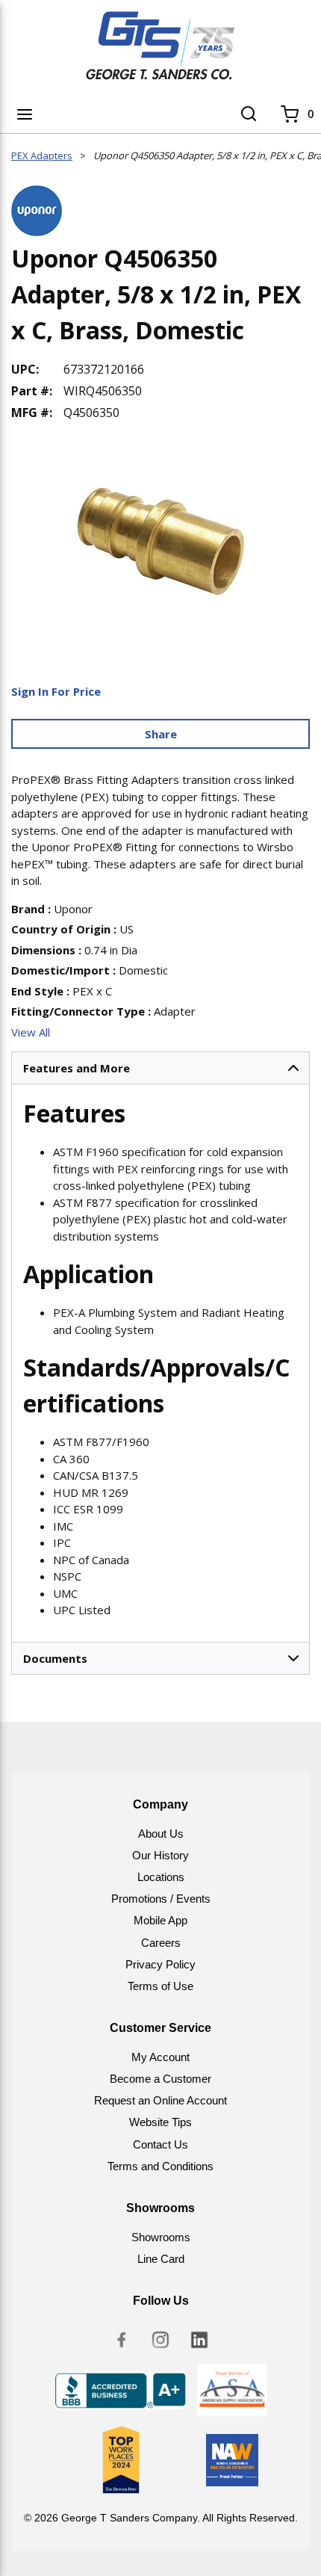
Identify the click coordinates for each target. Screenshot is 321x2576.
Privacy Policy (160, 1964)
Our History (160, 1855)
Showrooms (161, 2237)
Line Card (161, 2259)
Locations (161, 1877)
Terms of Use (160, 1986)
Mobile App (160, 1920)
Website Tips (160, 2122)
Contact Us (160, 2144)
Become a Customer (160, 2079)
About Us (161, 1834)
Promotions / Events (161, 1899)
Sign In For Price (56, 691)
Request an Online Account (160, 2100)
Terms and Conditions (160, 2166)
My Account (160, 2057)
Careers (161, 1943)
